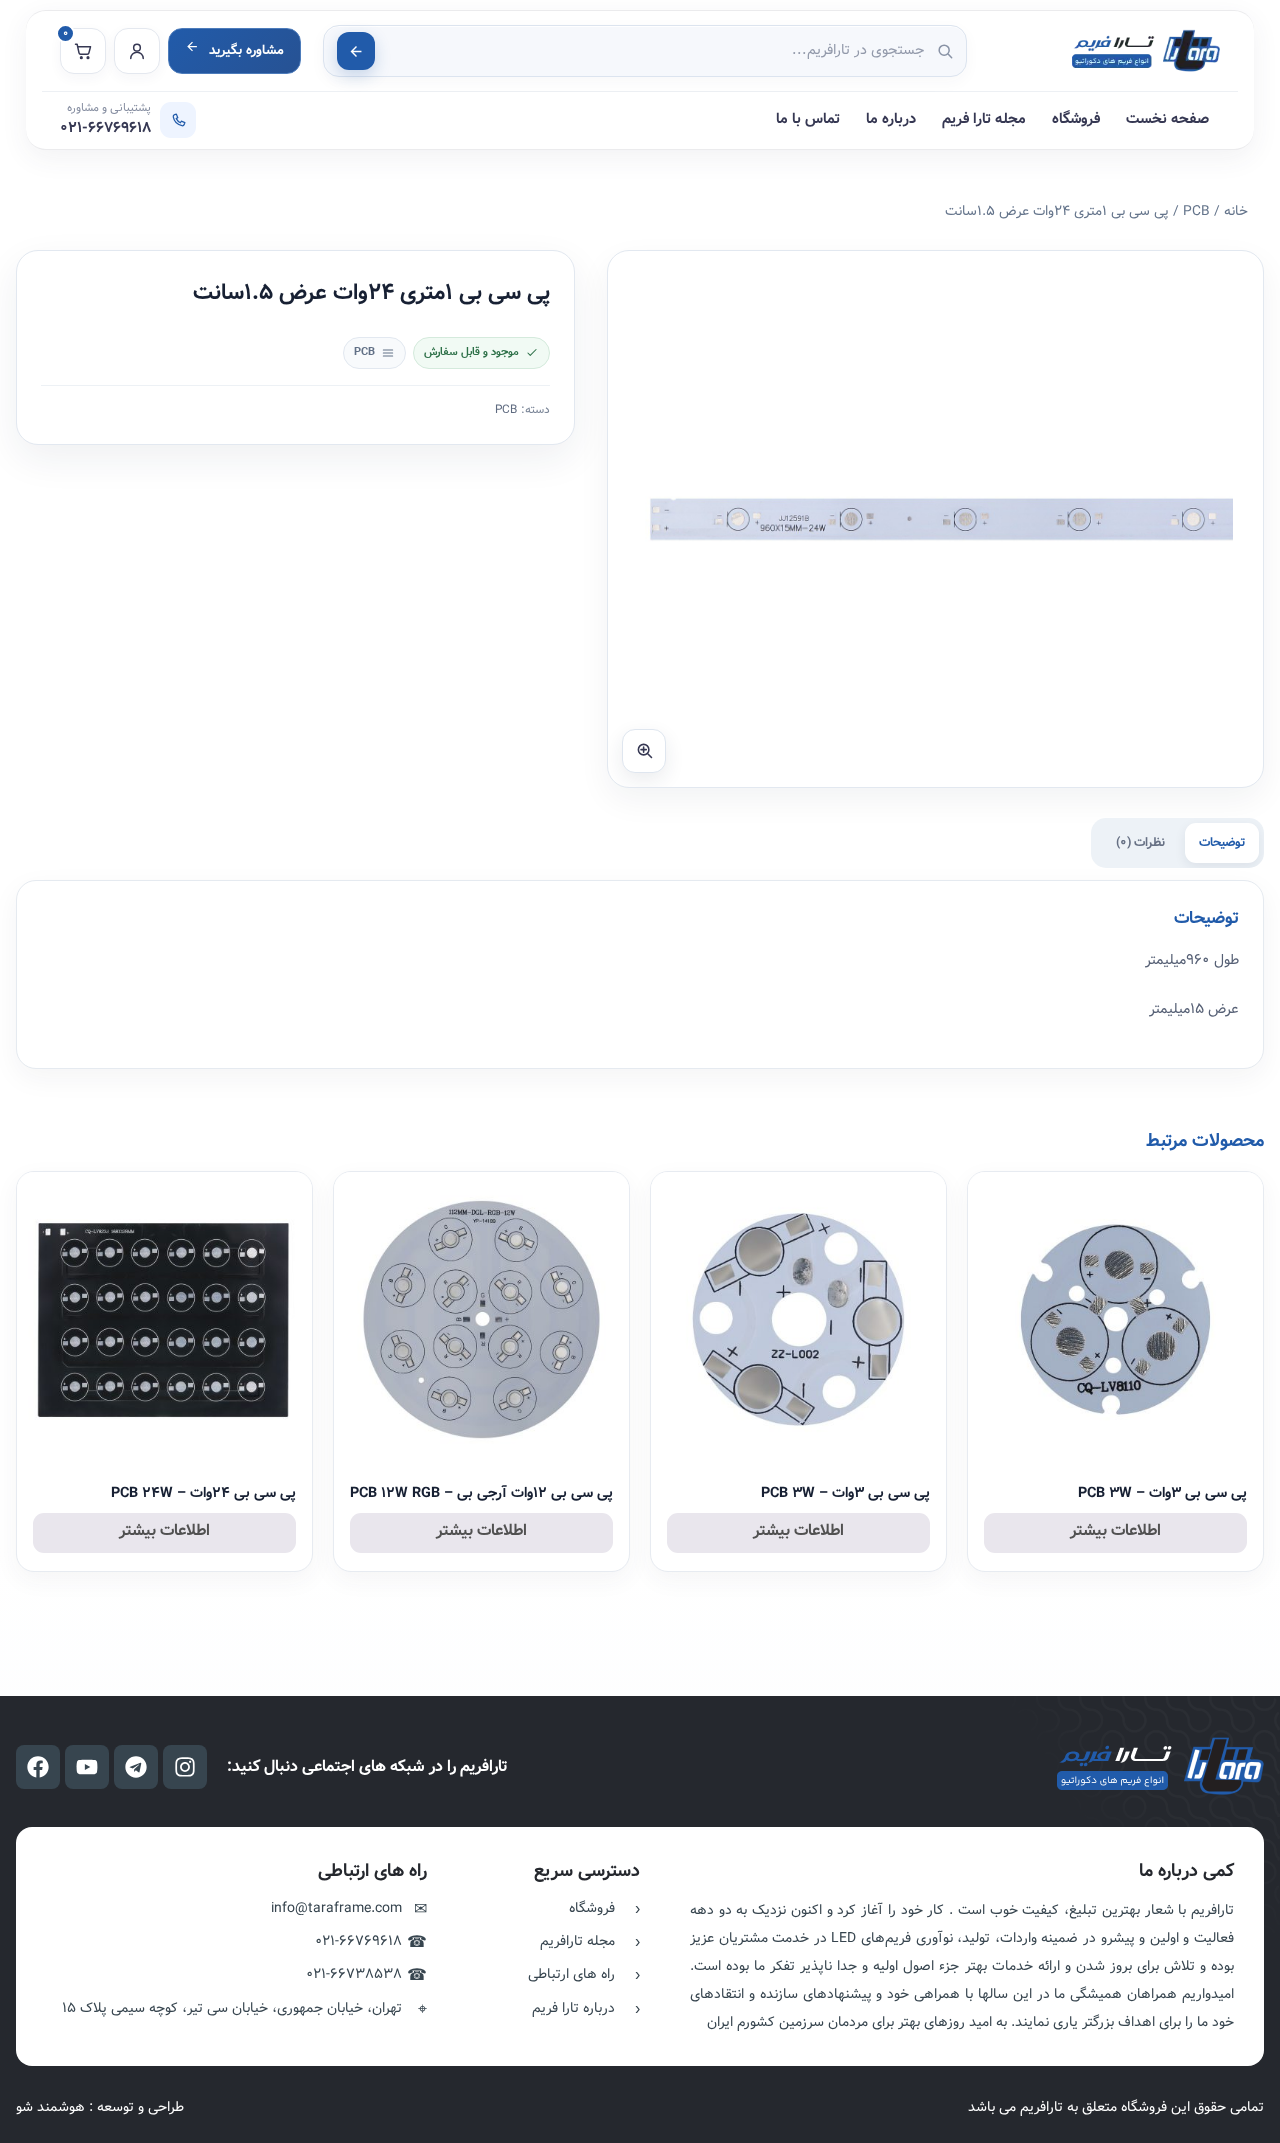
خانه (1236, 211)
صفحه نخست (1167, 119)
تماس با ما (808, 119)
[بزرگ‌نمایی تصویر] (644, 751)
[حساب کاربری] (137, 51)
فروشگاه (1076, 119)
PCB (1196, 211)
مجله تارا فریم (984, 119)
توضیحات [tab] (1222, 842)
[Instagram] (185, 1767)
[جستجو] (356, 51)
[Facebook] (38, 1767)
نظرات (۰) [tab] (1140, 842)
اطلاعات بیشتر (1115, 1530)
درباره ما (891, 119)
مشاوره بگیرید (246, 50)
